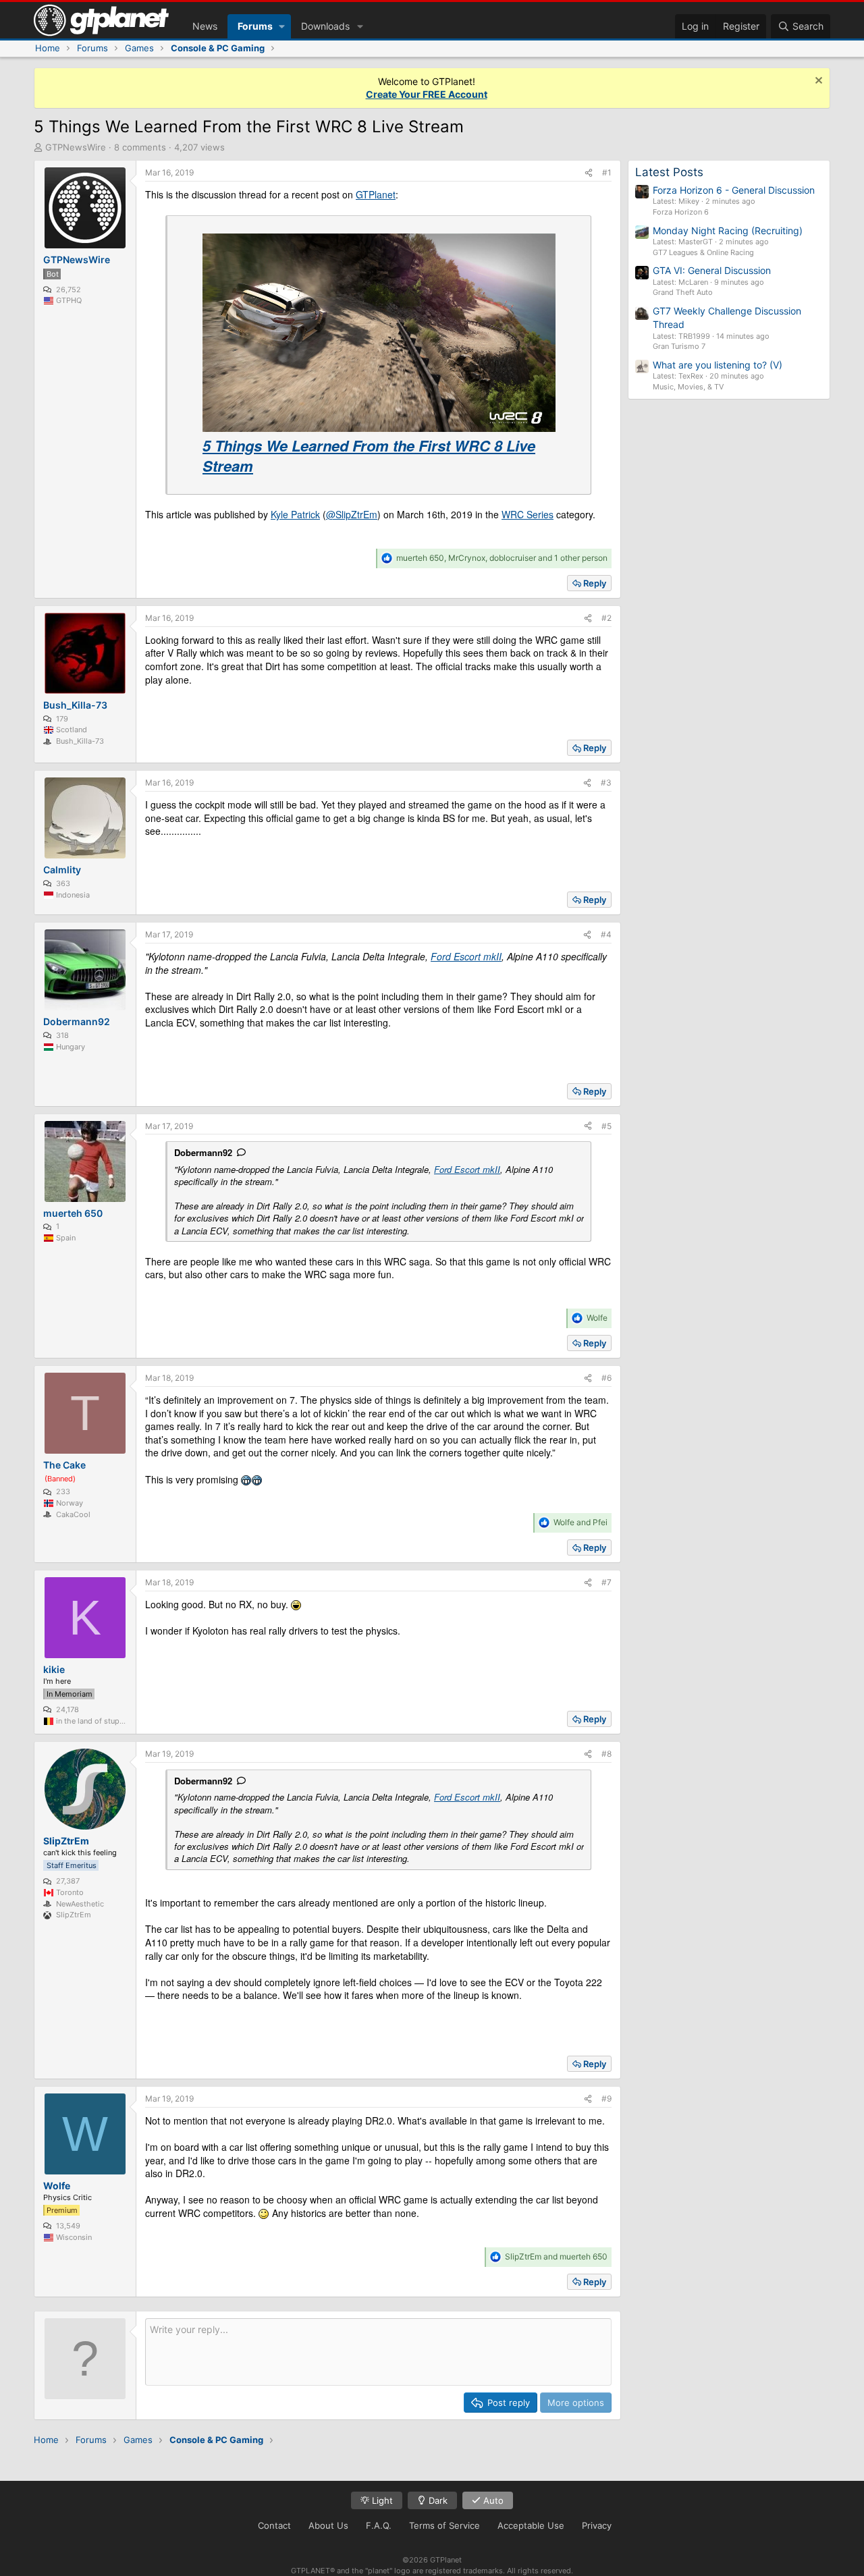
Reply (595, 583)
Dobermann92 (203, 1152)
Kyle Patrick (295, 514)
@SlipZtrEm (352, 514)
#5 (606, 1126)
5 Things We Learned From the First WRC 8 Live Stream (369, 456)
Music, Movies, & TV (688, 387)
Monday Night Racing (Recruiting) (728, 230)
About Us (328, 2525)
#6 (606, 1378)
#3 (606, 783)
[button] (282, 26)
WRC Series (528, 514)
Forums (255, 26)
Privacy (597, 2525)
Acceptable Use (531, 2525)
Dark (437, 2500)
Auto (492, 2500)
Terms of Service (444, 2525)
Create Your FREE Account (427, 94)
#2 (606, 618)
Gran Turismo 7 (679, 346)
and (580, 1522)
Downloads (325, 26)
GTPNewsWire (76, 147)
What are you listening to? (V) (718, 365)
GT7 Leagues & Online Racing (703, 252)
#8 (606, 1754)
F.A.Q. (379, 2525)
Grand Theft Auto (683, 292)
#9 (606, 2099)
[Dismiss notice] (817, 82)
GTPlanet (376, 194)
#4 (606, 934)
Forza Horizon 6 (681, 212)
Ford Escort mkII (466, 956)
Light (381, 2500)
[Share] (589, 173)
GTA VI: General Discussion (712, 270)
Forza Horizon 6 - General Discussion (734, 190)
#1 (607, 172)
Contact (274, 2525)
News (205, 26)
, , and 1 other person (502, 558)
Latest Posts (669, 172)
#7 (606, 1582)
